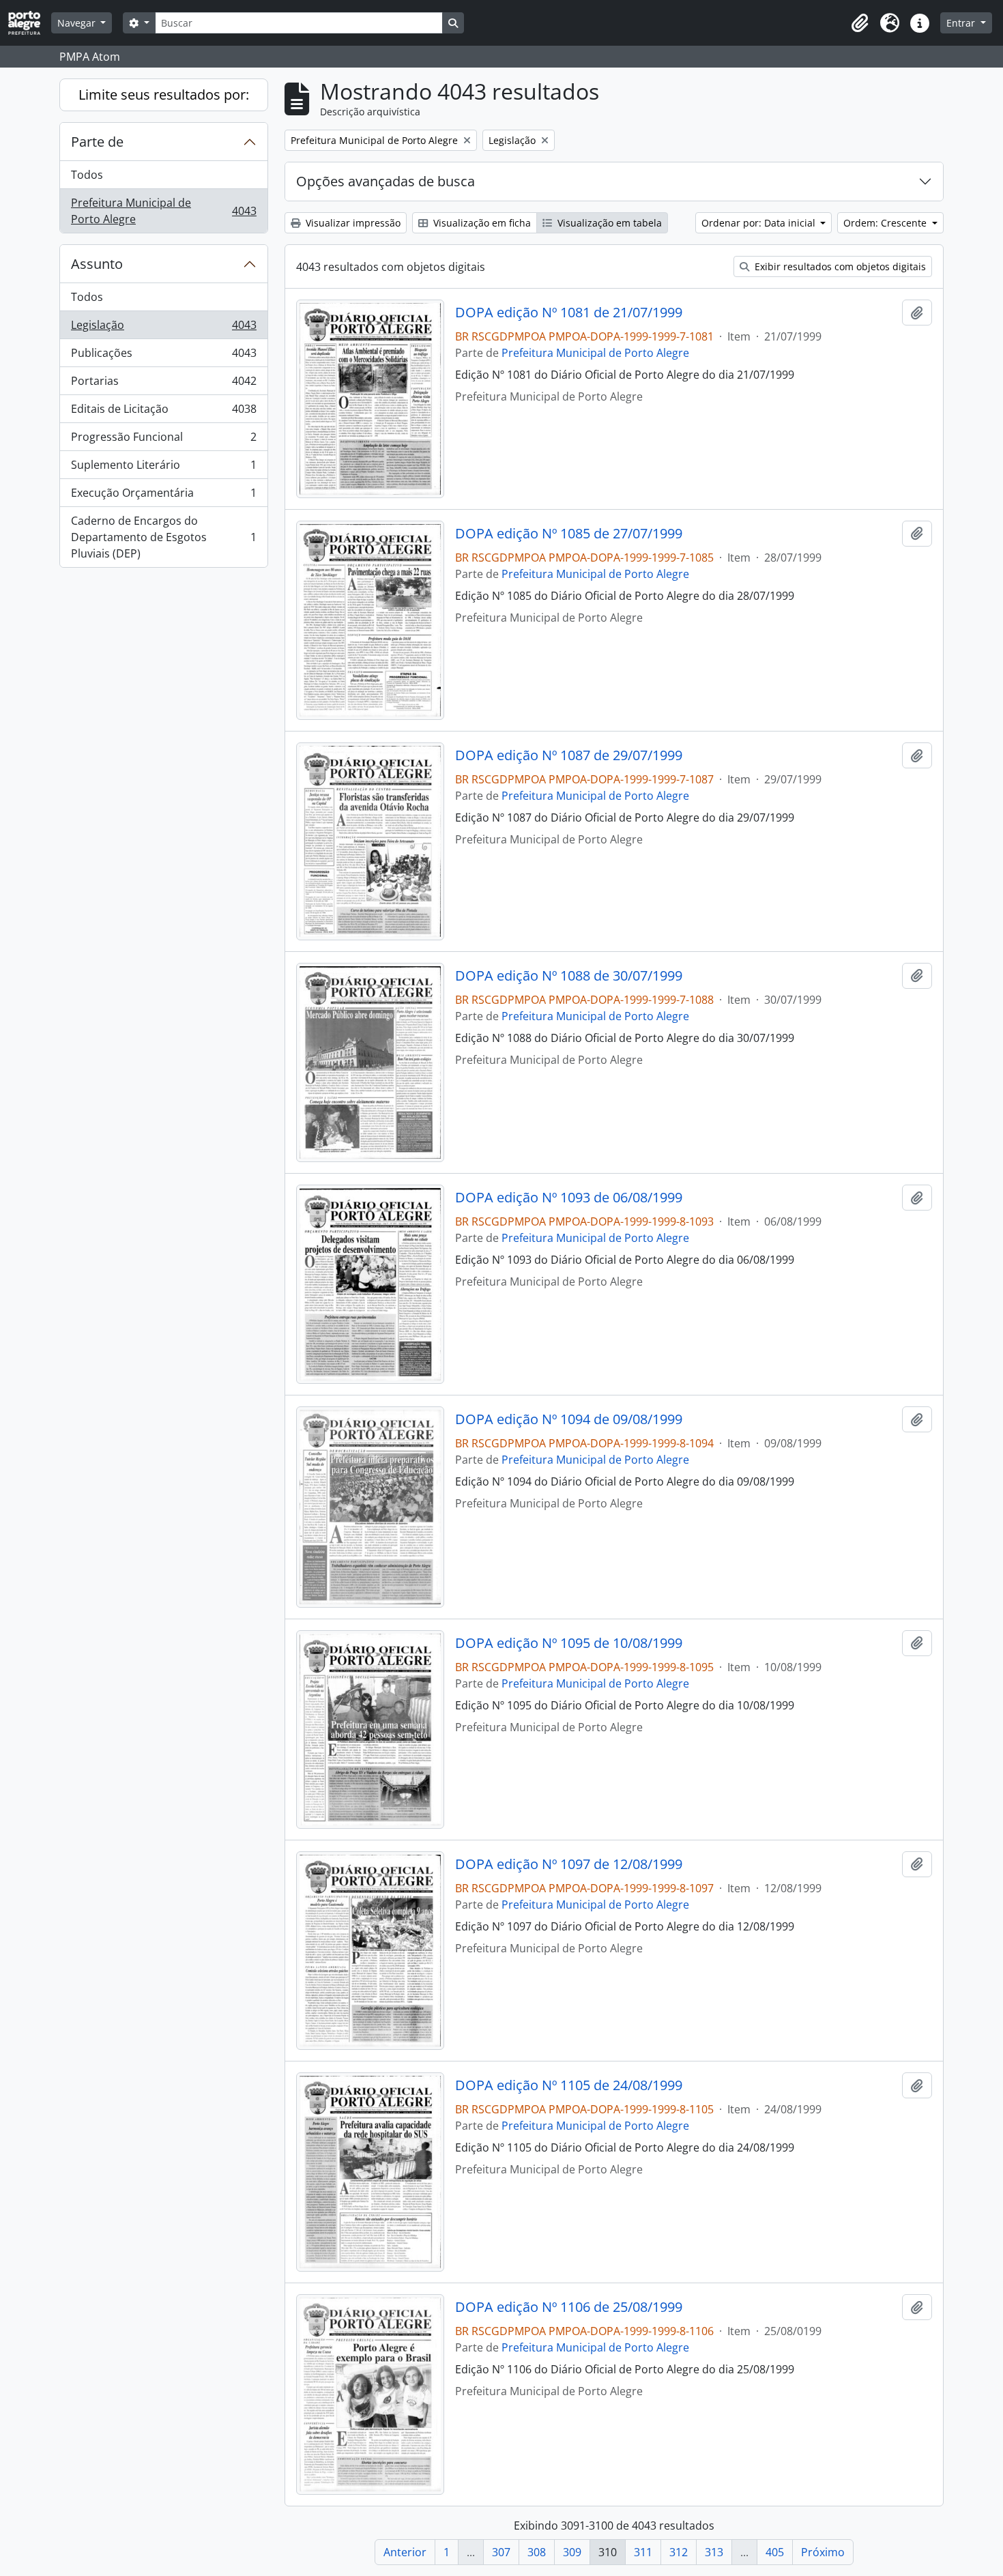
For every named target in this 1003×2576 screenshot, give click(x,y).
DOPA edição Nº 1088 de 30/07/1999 (569, 976)
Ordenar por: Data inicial (760, 223)
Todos (87, 175)
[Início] (30, 23)
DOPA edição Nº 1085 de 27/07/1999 (569, 534)
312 (679, 2552)
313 (714, 2552)
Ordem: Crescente (886, 223)
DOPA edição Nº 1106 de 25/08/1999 (569, 2307)
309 (572, 2552)
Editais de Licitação (163, 412)
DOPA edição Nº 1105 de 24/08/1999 (569, 2085)
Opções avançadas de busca (386, 181)
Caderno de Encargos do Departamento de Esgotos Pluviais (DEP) (163, 537)
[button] (860, 23)
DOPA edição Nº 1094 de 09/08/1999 (569, 1419)
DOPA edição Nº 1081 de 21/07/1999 (569, 313)
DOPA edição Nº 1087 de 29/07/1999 (569, 755)
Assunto (97, 264)
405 (775, 2552)
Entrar (962, 23)
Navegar (78, 23)
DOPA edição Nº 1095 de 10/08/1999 (569, 1643)
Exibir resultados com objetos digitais (839, 266)
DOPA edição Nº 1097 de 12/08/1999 (569, 1864)
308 (537, 2552)
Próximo (823, 2552)
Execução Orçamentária (163, 496)
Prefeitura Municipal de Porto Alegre (163, 211)
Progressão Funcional (163, 440)
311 (643, 2552)
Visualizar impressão (352, 223)
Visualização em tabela (608, 223)
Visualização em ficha (481, 223)
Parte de (97, 142)
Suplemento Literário (163, 468)
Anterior (405, 2552)
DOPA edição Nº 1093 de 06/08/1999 (569, 1198)
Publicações (163, 356)
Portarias (163, 384)
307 (501, 2552)
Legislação (163, 328)
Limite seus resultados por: (164, 95)
